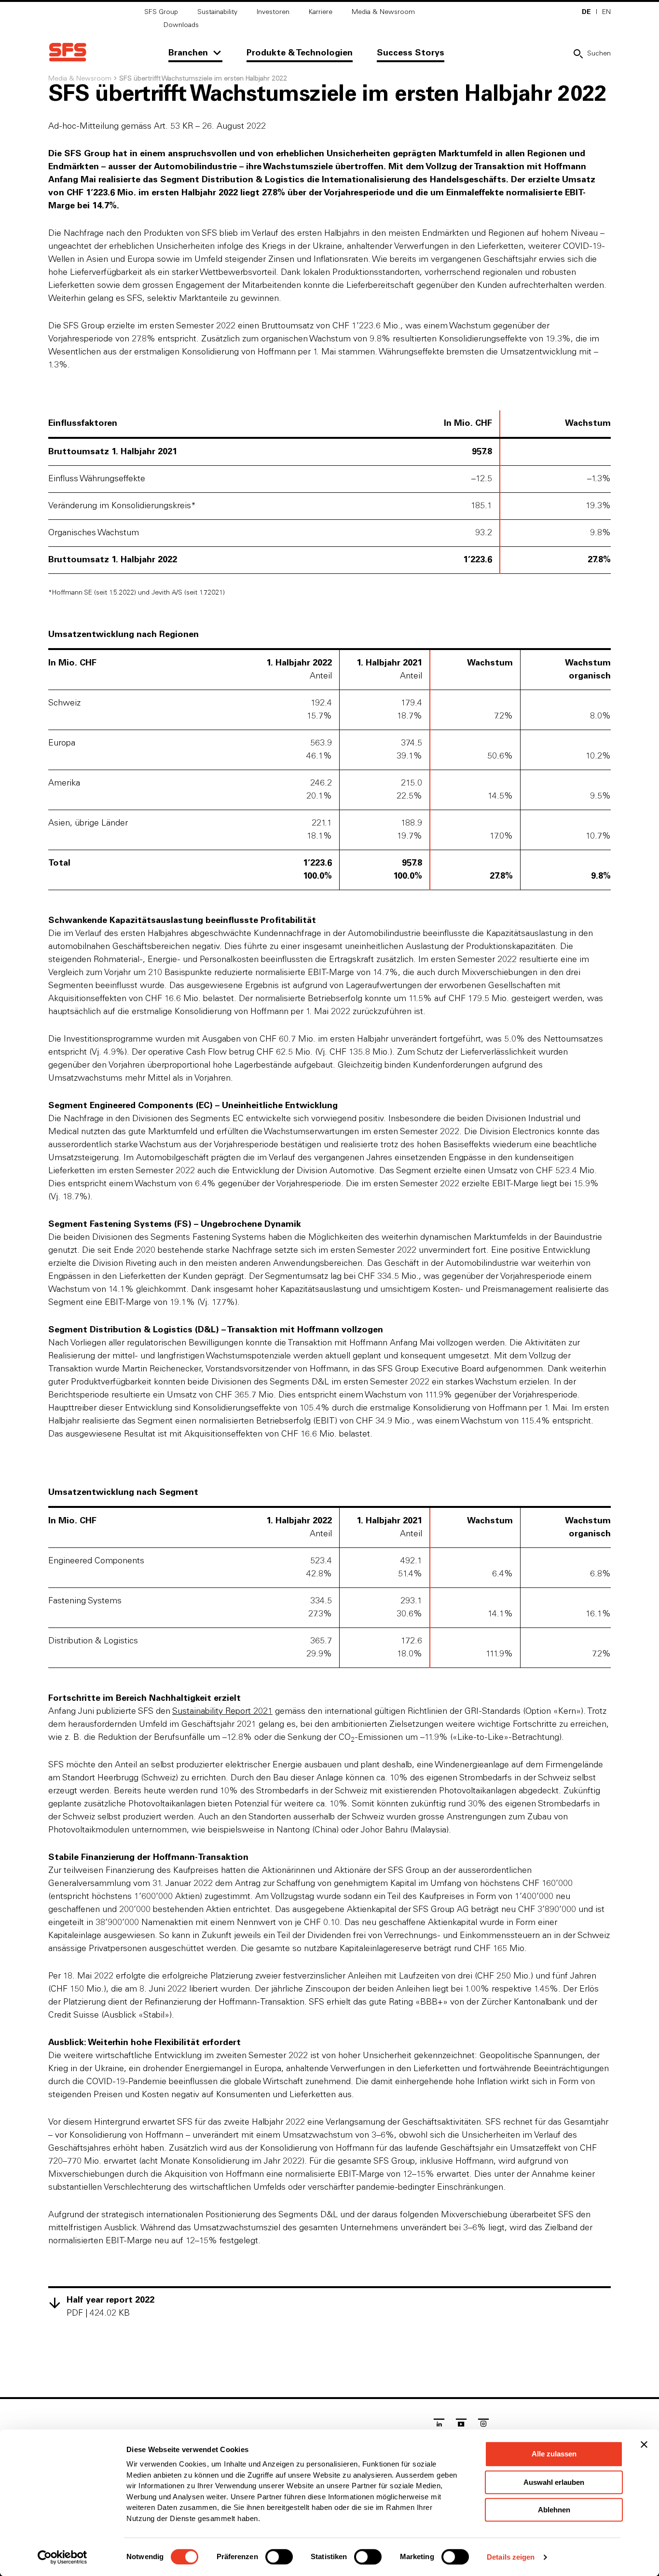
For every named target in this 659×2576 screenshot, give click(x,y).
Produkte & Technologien (300, 53)
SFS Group (161, 12)
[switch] (279, 2557)
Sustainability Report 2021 (222, 1711)
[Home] (68, 52)
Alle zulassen (554, 2454)
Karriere (321, 12)
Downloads (181, 25)
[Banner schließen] (644, 2444)
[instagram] (483, 2425)
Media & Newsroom (383, 12)
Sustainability (217, 12)
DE (586, 12)
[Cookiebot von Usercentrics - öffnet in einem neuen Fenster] (62, 2557)
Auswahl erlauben (554, 2482)
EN (606, 12)
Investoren (273, 12)
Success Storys (411, 53)
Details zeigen (511, 2557)
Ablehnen (554, 2510)
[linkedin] (439, 2425)
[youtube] (461, 2425)
